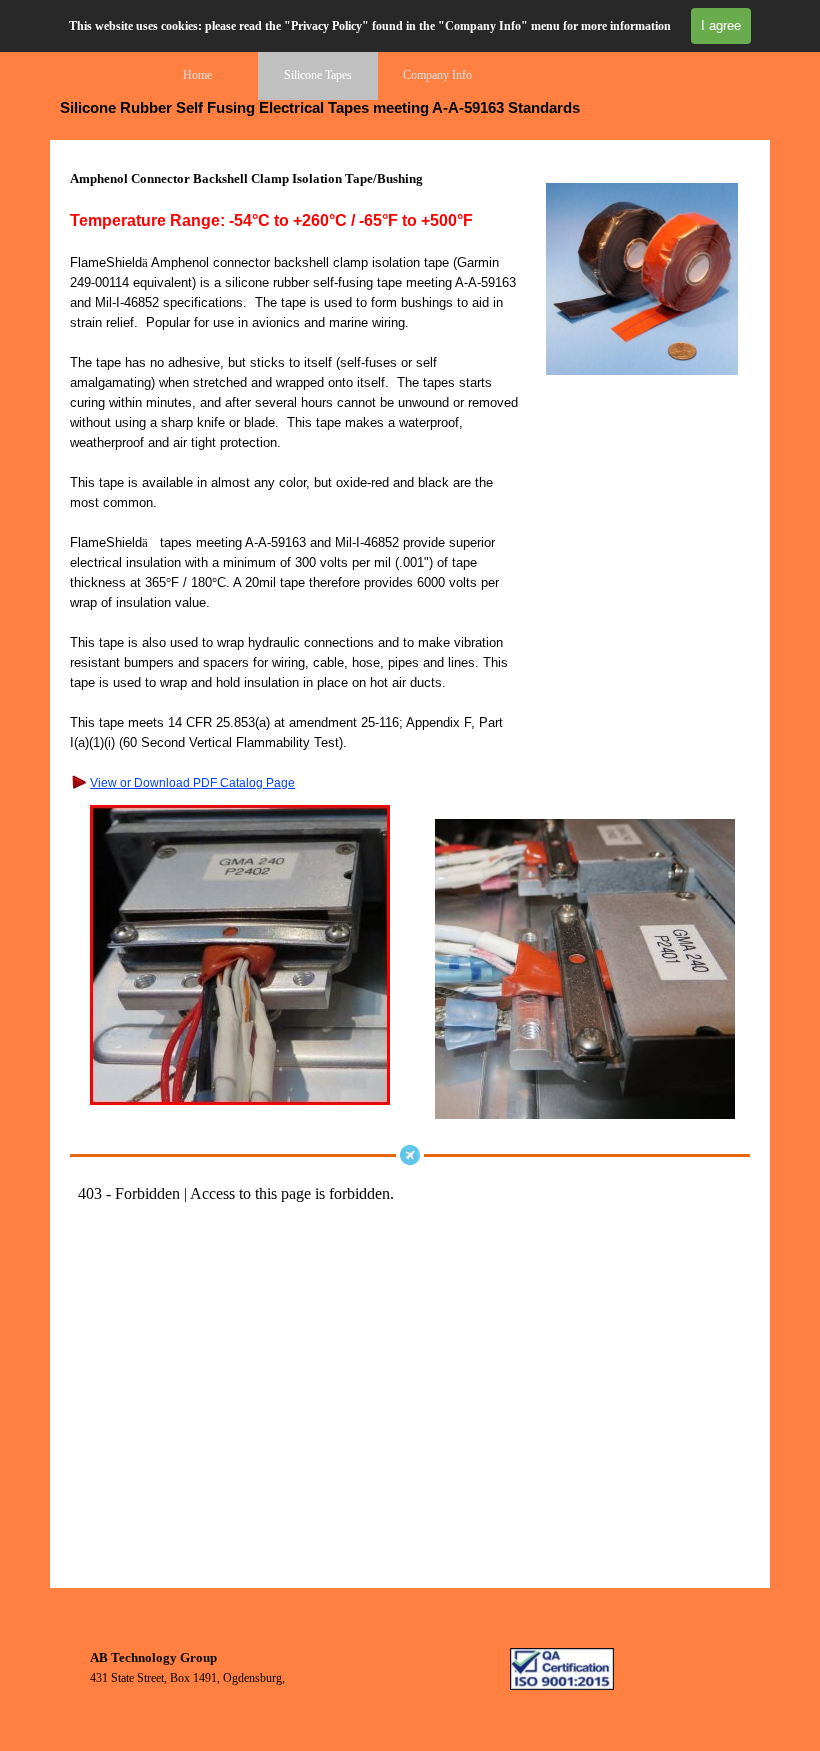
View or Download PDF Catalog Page (192, 783)
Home (197, 75)
